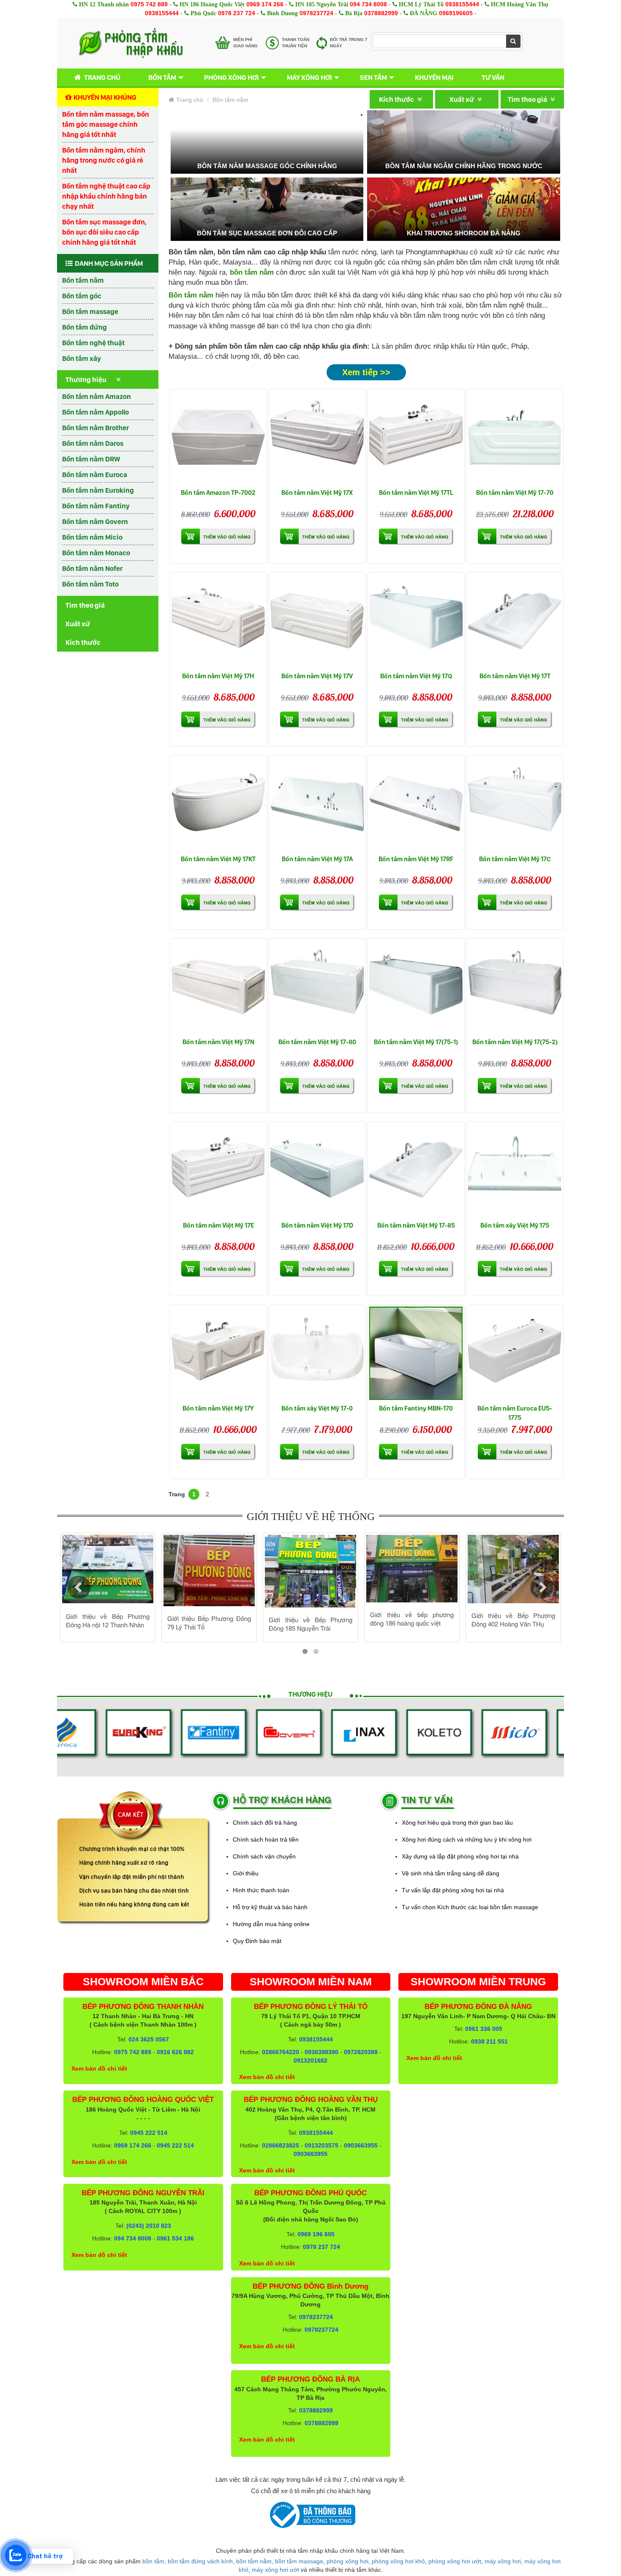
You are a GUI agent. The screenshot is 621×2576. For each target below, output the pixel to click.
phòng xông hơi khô (398, 2561)
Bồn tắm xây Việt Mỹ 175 (515, 1225)
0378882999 (381, 13)
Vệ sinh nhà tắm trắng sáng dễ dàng (451, 1873)
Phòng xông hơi (232, 77)
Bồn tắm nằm (83, 280)
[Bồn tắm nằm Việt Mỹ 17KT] (218, 804)
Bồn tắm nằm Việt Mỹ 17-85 (416, 1225)
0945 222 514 (149, 2133)
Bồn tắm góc (82, 296)
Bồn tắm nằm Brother (95, 428)
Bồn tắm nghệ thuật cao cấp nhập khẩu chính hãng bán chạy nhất (106, 196)
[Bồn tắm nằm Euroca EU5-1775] (515, 1353)
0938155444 (462, 4)
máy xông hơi (503, 2561)
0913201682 (310, 2060)
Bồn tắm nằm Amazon (97, 396)
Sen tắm (373, 77)
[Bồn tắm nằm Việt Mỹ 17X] (317, 438)
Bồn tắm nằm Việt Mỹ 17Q (416, 676)
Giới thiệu (246, 1873)
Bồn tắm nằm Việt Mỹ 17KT (218, 859)
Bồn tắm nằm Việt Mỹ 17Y (218, 1408)
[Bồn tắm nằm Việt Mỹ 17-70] (515, 438)
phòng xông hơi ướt (455, 2561)
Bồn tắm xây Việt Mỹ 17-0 (317, 1408)
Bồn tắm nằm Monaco (96, 553)
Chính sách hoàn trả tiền (266, 1839)
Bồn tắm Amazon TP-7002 (218, 493)
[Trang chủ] (131, 43)
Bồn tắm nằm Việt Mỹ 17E (218, 1225)
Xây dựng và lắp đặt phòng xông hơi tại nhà (460, 1856)
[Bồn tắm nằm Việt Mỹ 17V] (317, 621)
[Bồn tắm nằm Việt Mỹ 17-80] (317, 987)
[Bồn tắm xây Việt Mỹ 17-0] (317, 1353)
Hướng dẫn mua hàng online (271, 1924)
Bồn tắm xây (82, 358)
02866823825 (281, 2145)
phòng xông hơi (347, 2561)
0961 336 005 (484, 2029)
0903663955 (361, 2145)
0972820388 (361, 2052)
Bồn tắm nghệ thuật (93, 343)
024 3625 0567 (149, 2039)
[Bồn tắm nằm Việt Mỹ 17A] (317, 804)
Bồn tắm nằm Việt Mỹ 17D (317, 1225)
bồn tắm (153, 2561)
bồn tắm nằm (254, 2561)
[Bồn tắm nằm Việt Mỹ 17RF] (416, 804)
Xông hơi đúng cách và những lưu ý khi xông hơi (467, 1839)
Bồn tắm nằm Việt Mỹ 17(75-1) (416, 1042)
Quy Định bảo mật (257, 1941)
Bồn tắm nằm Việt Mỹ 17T (515, 676)
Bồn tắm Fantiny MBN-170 (416, 1408)
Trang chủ (102, 77)
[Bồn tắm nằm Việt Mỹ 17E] (218, 1170)
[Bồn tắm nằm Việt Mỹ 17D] (317, 1170)
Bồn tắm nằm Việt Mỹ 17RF (416, 859)
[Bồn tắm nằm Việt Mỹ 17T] (515, 621)
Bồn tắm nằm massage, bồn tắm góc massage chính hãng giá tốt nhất (106, 124)
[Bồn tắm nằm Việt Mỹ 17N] (218, 987)
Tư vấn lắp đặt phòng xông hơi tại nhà (453, 1890)
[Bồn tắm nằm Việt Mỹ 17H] (218, 621)
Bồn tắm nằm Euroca (95, 475)
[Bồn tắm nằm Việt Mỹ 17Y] (218, 1353)
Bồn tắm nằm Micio (92, 537)
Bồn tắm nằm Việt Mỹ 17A (317, 859)
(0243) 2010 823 (149, 2226)
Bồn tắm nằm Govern (95, 521)
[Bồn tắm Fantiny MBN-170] (416, 1353)
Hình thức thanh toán (261, 1890)
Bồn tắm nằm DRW (91, 459)
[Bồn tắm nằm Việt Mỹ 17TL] (416, 438)
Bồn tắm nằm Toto (90, 584)
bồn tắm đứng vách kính (200, 2561)
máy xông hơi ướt (275, 2570)
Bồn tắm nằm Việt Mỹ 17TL (416, 493)
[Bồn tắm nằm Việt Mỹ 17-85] (416, 1170)
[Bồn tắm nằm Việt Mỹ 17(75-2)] (515, 987)
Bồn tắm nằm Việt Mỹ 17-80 (317, 1042)
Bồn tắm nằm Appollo (95, 412)
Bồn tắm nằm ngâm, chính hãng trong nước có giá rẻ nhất (104, 160)
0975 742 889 (149, 4)
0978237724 (316, 13)
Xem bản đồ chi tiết (99, 2068)
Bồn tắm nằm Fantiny (96, 506)
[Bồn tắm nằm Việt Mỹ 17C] (515, 804)
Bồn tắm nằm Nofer (92, 568)
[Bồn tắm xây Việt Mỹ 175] (515, 1170)
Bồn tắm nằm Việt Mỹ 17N (218, 1042)
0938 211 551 (489, 2041)
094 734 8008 (368, 4)
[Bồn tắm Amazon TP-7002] (218, 438)
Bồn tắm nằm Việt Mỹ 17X (317, 493)
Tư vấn (493, 77)
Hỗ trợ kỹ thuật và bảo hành (270, 1907)
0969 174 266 (265, 4)
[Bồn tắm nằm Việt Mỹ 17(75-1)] (416, 987)
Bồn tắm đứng (84, 327)
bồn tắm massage (299, 2561)
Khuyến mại (434, 77)
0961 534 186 (175, 2238)
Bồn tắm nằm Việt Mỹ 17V (317, 676)
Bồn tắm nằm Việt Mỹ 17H (218, 676)
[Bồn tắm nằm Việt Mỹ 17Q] (416, 621)
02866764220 (281, 2052)
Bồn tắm (162, 77)
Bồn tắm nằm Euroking (98, 490)
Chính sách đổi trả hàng (265, 1823)
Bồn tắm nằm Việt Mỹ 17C (515, 859)
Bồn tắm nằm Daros (93, 443)
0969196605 (456, 13)
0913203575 (321, 2145)
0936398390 (321, 2052)
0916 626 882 (175, 2052)
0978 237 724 (237, 13)
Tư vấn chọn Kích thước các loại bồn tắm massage (470, 1907)
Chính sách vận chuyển (264, 1856)
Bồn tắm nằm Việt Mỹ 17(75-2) (515, 1042)
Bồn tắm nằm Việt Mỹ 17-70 (515, 493)
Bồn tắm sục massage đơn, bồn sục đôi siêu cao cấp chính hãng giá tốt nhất (104, 232)
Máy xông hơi (309, 77)
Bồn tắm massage (90, 311)
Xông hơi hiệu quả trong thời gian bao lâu (457, 1823)
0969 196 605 (316, 2234)
